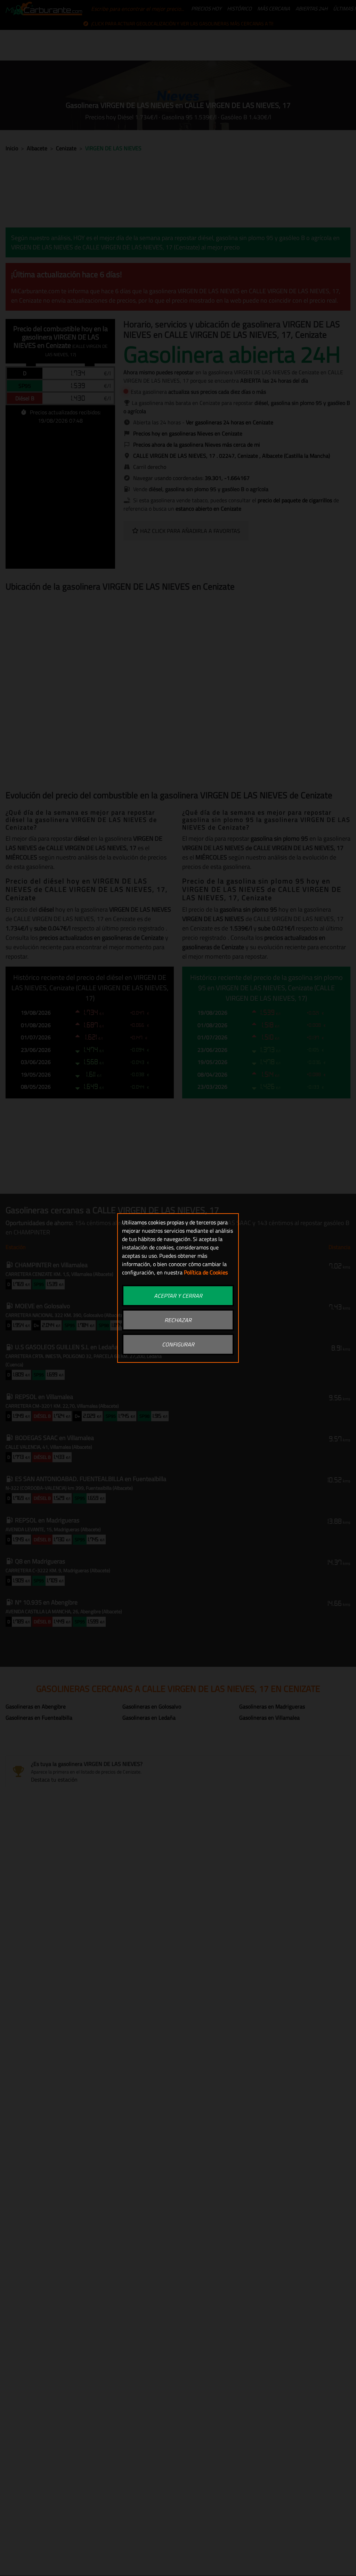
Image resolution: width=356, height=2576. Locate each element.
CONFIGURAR (178, 1344)
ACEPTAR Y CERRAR (178, 1296)
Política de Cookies (206, 1272)
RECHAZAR (178, 1320)
